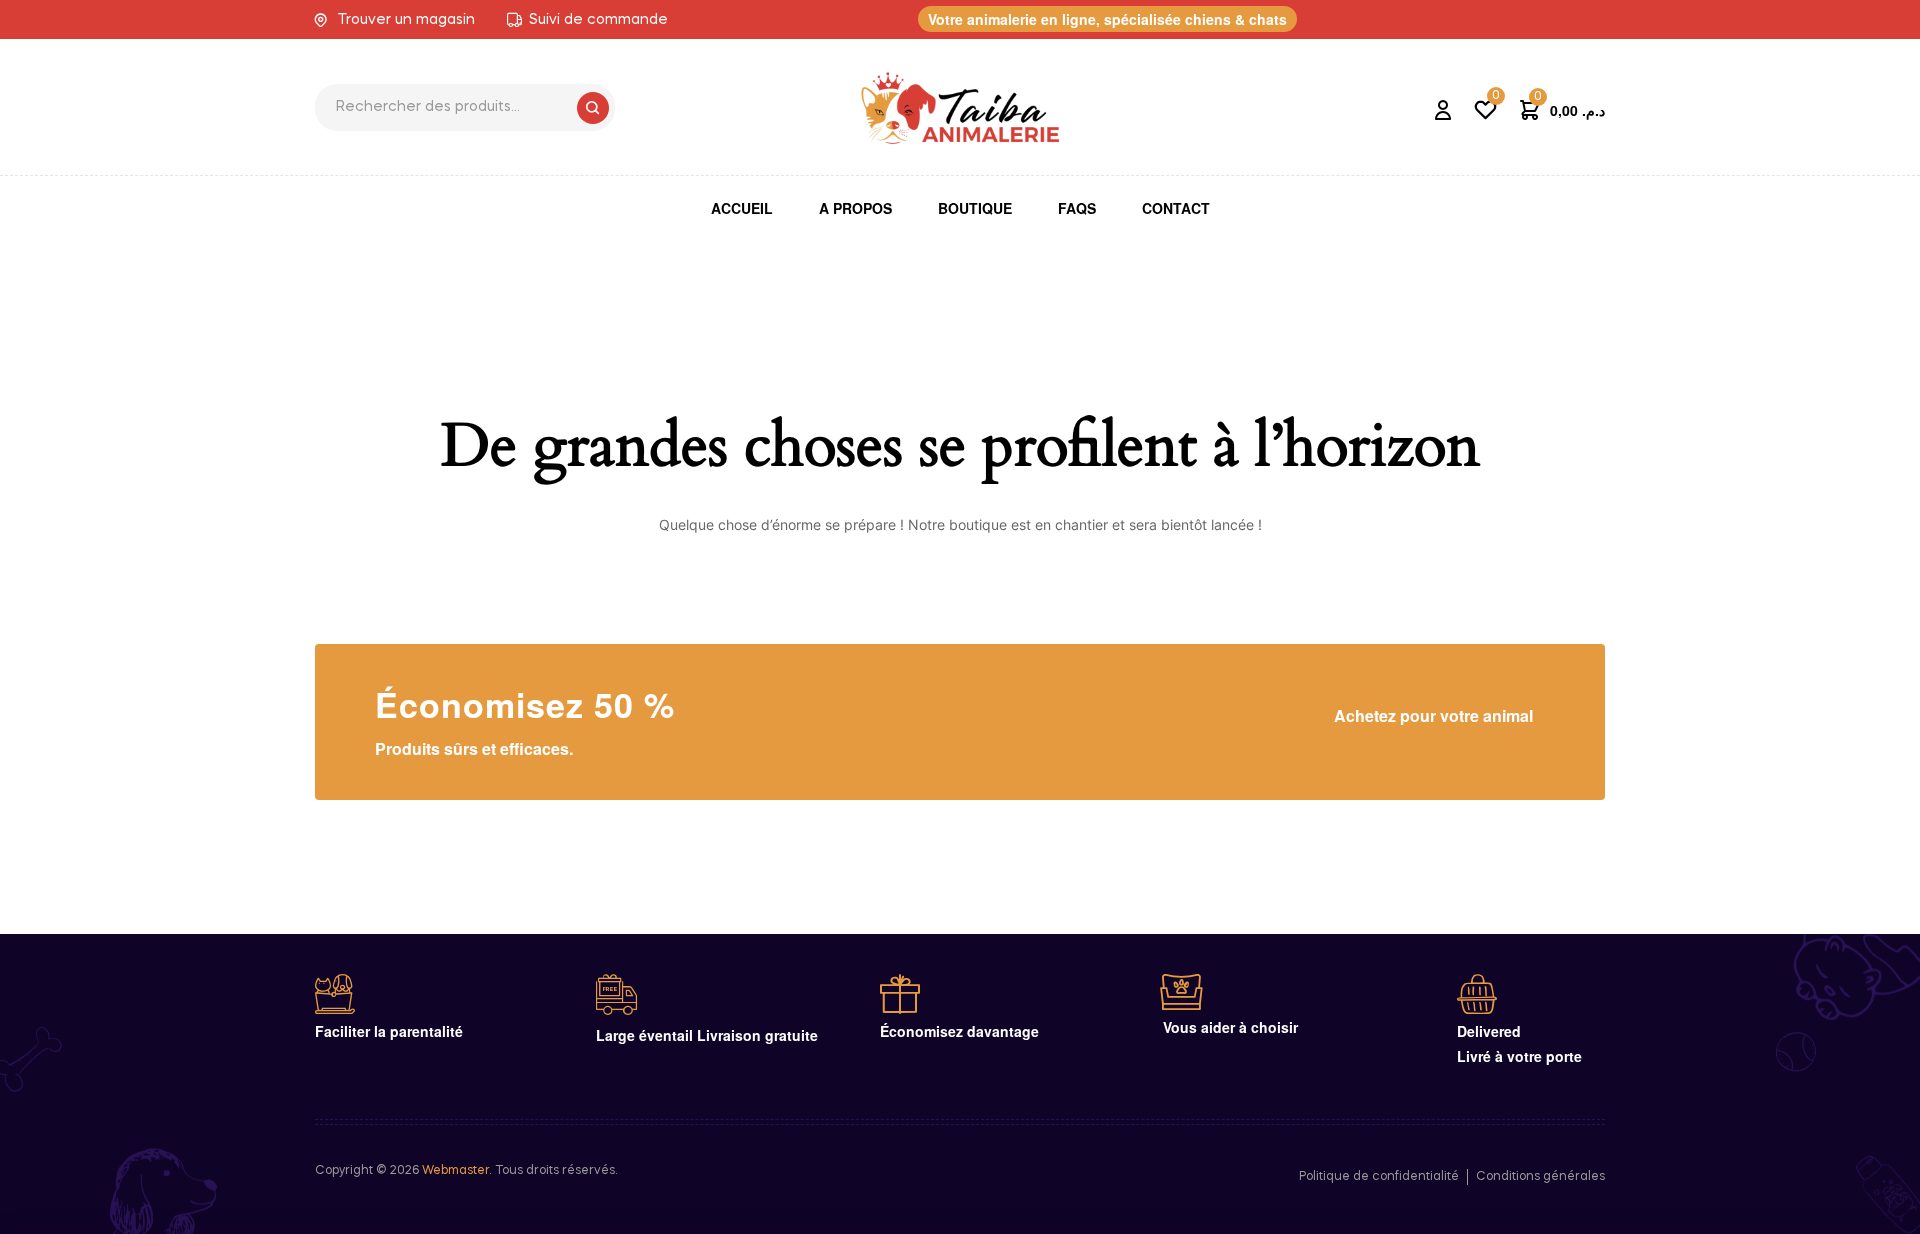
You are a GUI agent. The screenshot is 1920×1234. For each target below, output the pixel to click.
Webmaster (455, 1171)
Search (593, 108)
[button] (1107, 19)
